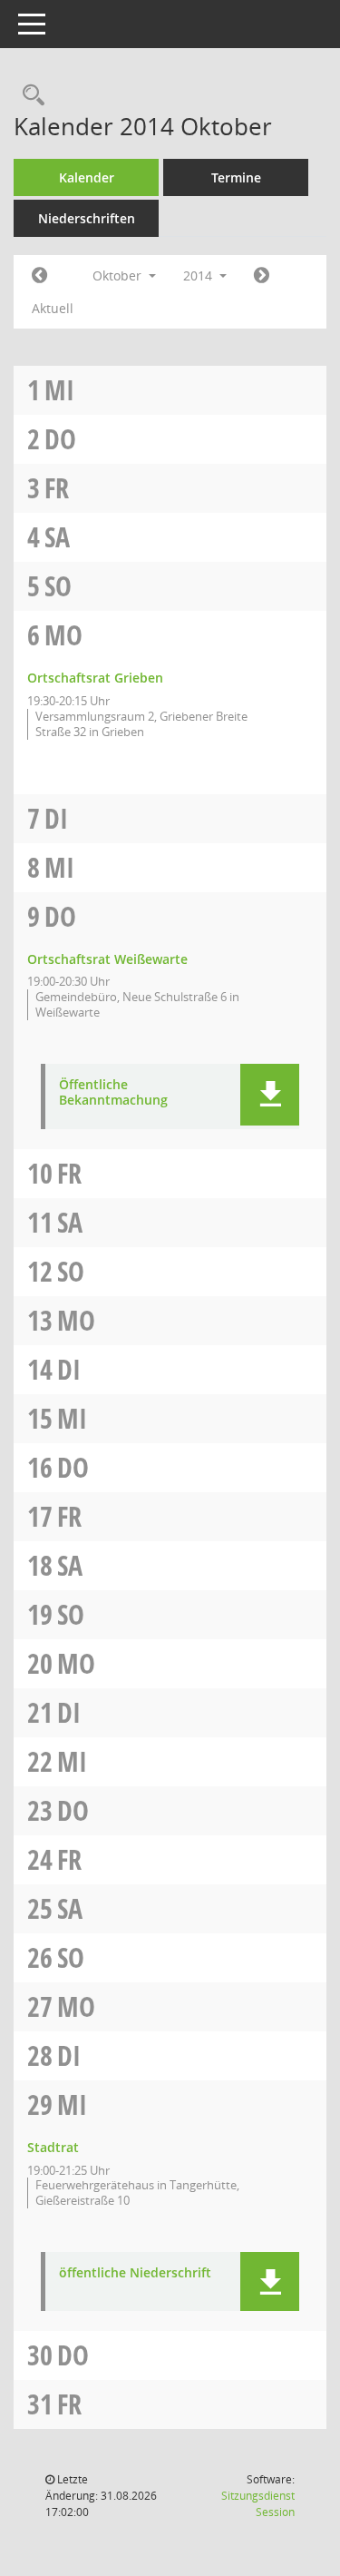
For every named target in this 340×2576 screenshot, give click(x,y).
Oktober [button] (119, 275)
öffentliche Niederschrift (135, 2273)
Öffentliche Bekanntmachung (113, 1093)
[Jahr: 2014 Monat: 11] (262, 276)
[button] (270, 1095)
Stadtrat (53, 2147)
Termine (236, 177)
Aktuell (53, 308)
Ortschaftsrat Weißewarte (107, 959)
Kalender (87, 177)
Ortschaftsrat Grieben (95, 678)
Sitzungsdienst (258, 2504)
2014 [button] (199, 275)
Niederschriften (87, 218)
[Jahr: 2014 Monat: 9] (39, 276)
